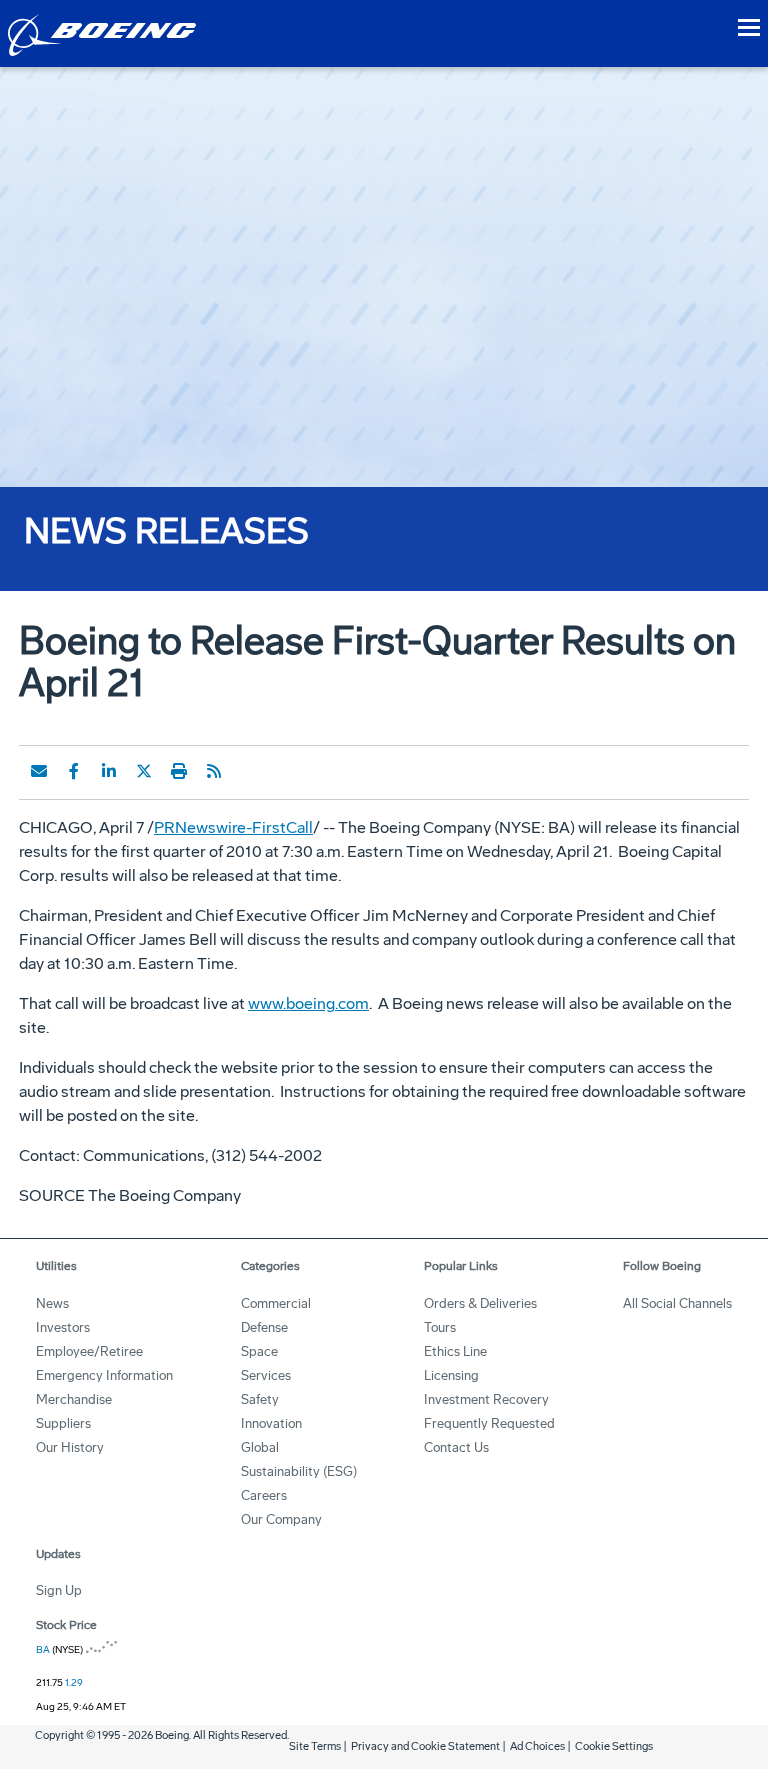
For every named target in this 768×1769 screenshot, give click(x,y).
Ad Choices (537, 1746)
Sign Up (59, 1590)
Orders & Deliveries (480, 1303)
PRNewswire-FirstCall (233, 827)
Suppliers (63, 1423)
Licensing (451, 1375)
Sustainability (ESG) (299, 1471)
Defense (264, 1327)
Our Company (281, 1519)
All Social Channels (677, 1303)
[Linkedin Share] (109, 771)
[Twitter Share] (144, 771)
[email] (39, 771)
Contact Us (456, 1447)
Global (260, 1447)
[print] (179, 771)
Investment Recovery (486, 1399)
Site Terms (315, 1746)
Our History (70, 1447)
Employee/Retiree (89, 1351)
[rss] (214, 771)
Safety (260, 1399)
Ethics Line (455, 1351)
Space (259, 1351)
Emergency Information (104, 1375)
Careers (264, 1495)
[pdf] (249, 771)
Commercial (276, 1303)
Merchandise (74, 1399)
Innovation (271, 1423)
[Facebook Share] (74, 771)
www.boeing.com (308, 1003)
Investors (63, 1327)
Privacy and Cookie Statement (425, 1746)
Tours (440, 1327)
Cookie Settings (614, 1746)
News (52, 1303)
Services (266, 1375)
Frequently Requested (489, 1423)
